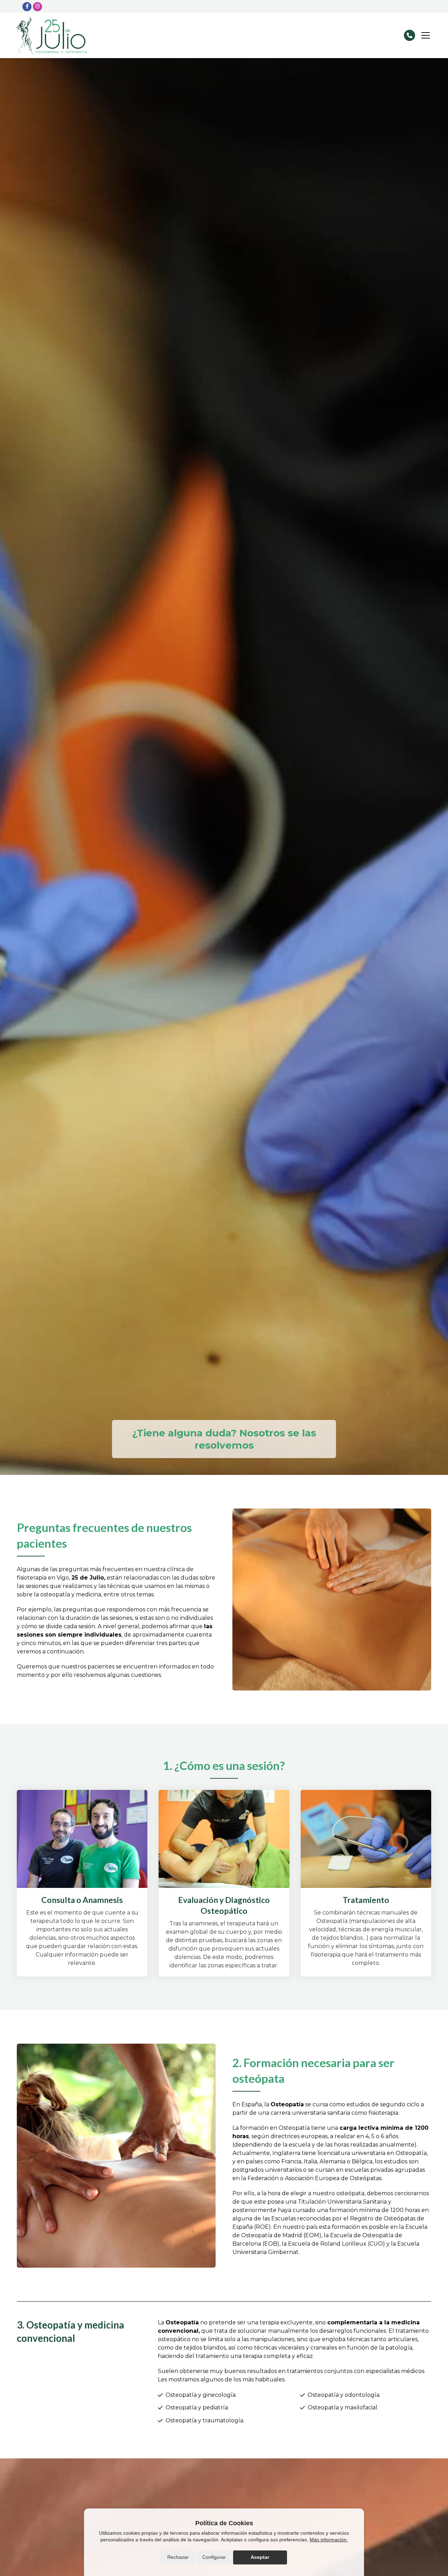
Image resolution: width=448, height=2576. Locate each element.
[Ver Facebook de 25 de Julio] (27, 7)
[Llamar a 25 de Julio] (409, 35)
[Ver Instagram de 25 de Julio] (37, 7)
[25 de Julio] (52, 35)
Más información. (329, 2540)
